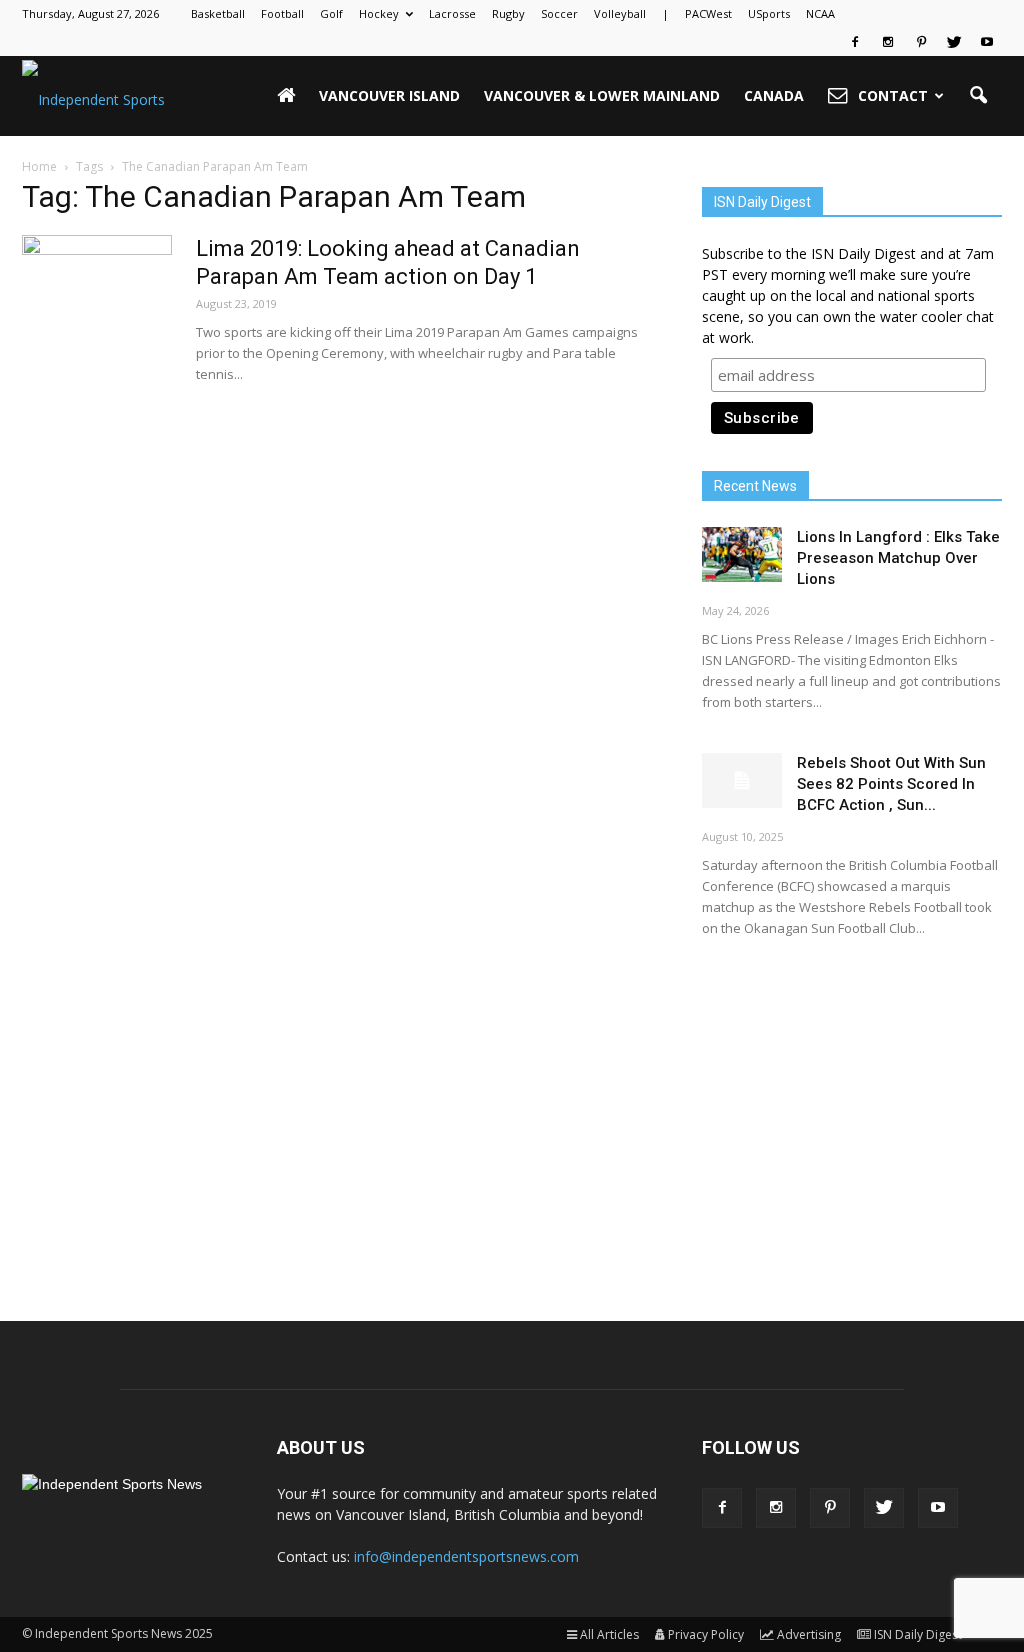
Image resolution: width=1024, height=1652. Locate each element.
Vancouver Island (389, 95)
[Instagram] (888, 42)
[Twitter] (954, 42)
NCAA (820, 13)
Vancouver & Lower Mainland (602, 95)
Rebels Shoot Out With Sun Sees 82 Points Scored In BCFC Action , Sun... (891, 784)
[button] (978, 96)
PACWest (708, 13)
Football (282, 13)
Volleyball (620, 13)
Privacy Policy (706, 1634)
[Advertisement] (852, 1112)
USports (769, 13)
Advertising (809, 1634)
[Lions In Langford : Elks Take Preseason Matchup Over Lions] (742, 554)
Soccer (559, 13)
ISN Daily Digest (918, 1634)
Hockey (379, 13)
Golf (331, 13)
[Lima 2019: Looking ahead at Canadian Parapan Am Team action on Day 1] (97, 310)
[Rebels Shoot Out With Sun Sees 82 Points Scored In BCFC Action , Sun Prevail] (742, 780)
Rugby (508, 13)
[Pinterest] (921, 42)
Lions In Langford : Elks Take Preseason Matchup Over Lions (898, 558)
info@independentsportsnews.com (466, 1556)
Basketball (218, 13)
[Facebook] (855, 42)
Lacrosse (452, 13)
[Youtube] (987, 42)
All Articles (609, 1634)
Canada (774, 95)
